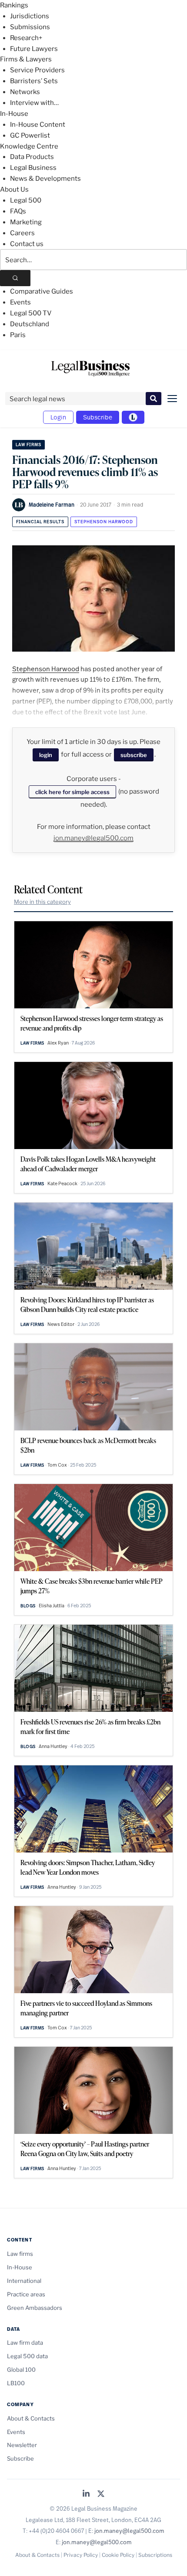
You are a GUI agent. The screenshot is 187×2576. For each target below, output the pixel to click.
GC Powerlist (30, 135)
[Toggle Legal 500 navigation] (133, 417)
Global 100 (21, 2370)
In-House (14, 114)
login (46, 755)
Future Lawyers (34, 49)
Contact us (27, 244)
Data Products (32, 157)
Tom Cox (57, 1465)
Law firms (28, 445)
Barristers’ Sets (34, 81)
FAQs (18, 211)
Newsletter (22, 2445)
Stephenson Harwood (104, 522)
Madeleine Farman (52, 504)
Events (20, 302)
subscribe (134, 755)
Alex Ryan (58, 1043)
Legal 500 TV (31, 313)
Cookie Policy (118, 2555)
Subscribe (98, 417)
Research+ (26, 38)
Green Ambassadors (35, 2308)
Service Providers (37, 70)
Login (58, 417)
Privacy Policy (81, 2555)
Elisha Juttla (52, 1606)
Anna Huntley (53, 1746)
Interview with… (34, 103)
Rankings (14, 5)
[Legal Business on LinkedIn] (86, 2494)
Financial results (40, 522)
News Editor (61, 1324)
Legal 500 (26, 200)
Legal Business (33, 168)
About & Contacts (31, 2418)
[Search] (15, 278)
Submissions (30, 27)
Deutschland (30, 324)
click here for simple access (72, 792)
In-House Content (38, 125)
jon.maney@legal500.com (93, 838)
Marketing (26, 222)
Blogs (28, 1606)
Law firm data (25, 2343)
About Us (14, 189)
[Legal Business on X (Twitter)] (101, 2494)
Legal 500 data (27, 2356)
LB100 (16, 2383)
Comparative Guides (42, 291)
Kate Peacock (62, 1183)
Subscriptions (155, 2555)
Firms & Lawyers (26, 59)
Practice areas (26, 2294)
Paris (18, 335)
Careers (22, 233)
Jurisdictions (30, 16)
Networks (25, 92)
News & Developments (45, 179)
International (24, 2281)
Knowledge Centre (29, 146)
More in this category (42, 902)
